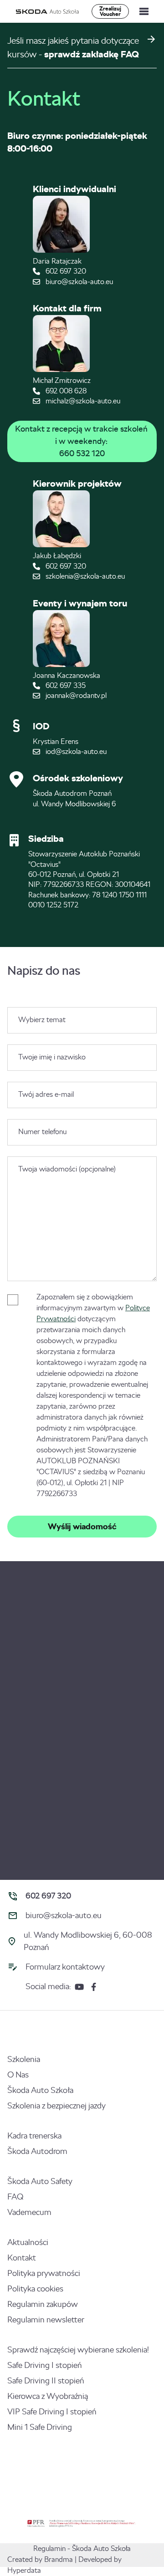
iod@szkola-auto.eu (75, 751)
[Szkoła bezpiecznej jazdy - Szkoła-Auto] (48, 12)
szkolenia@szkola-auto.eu (84, 576)
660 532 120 (82, 453)
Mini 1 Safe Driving (40, 2427)
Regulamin (49, 2548)
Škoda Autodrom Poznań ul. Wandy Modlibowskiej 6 (74, 798)
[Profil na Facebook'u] (94, 1987)
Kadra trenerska (34, 2136)
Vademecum (29, 2212)
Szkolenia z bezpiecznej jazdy (56, 2106)
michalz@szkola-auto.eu (82, 401)
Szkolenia (24, 2059)
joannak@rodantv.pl (75, 695)
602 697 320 (65, 271)
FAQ (15, 2197)
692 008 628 (65, 391)
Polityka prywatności (44, 2273)
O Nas (18, 2075)
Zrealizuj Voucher (110, 11)
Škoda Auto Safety (40, 2181)
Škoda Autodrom (37, 2151)
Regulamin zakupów (43, 2304)
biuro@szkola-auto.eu (78, 282)
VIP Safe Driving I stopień (52, 2412)
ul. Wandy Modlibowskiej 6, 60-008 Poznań (88, 1941)
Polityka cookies (35, 2289)
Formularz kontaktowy (65, 1967)
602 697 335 (65, 685)
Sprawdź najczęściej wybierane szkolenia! (78, 2350)
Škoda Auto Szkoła (40, 2090)
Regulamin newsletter (46, 2320)
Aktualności (28, 2242)
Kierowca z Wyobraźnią (48, 2396)
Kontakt (22, 2258)
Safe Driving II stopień (46, 2381)
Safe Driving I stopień (45, 2365)
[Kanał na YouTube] (79, 1987)
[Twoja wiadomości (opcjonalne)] (82, 1279)
